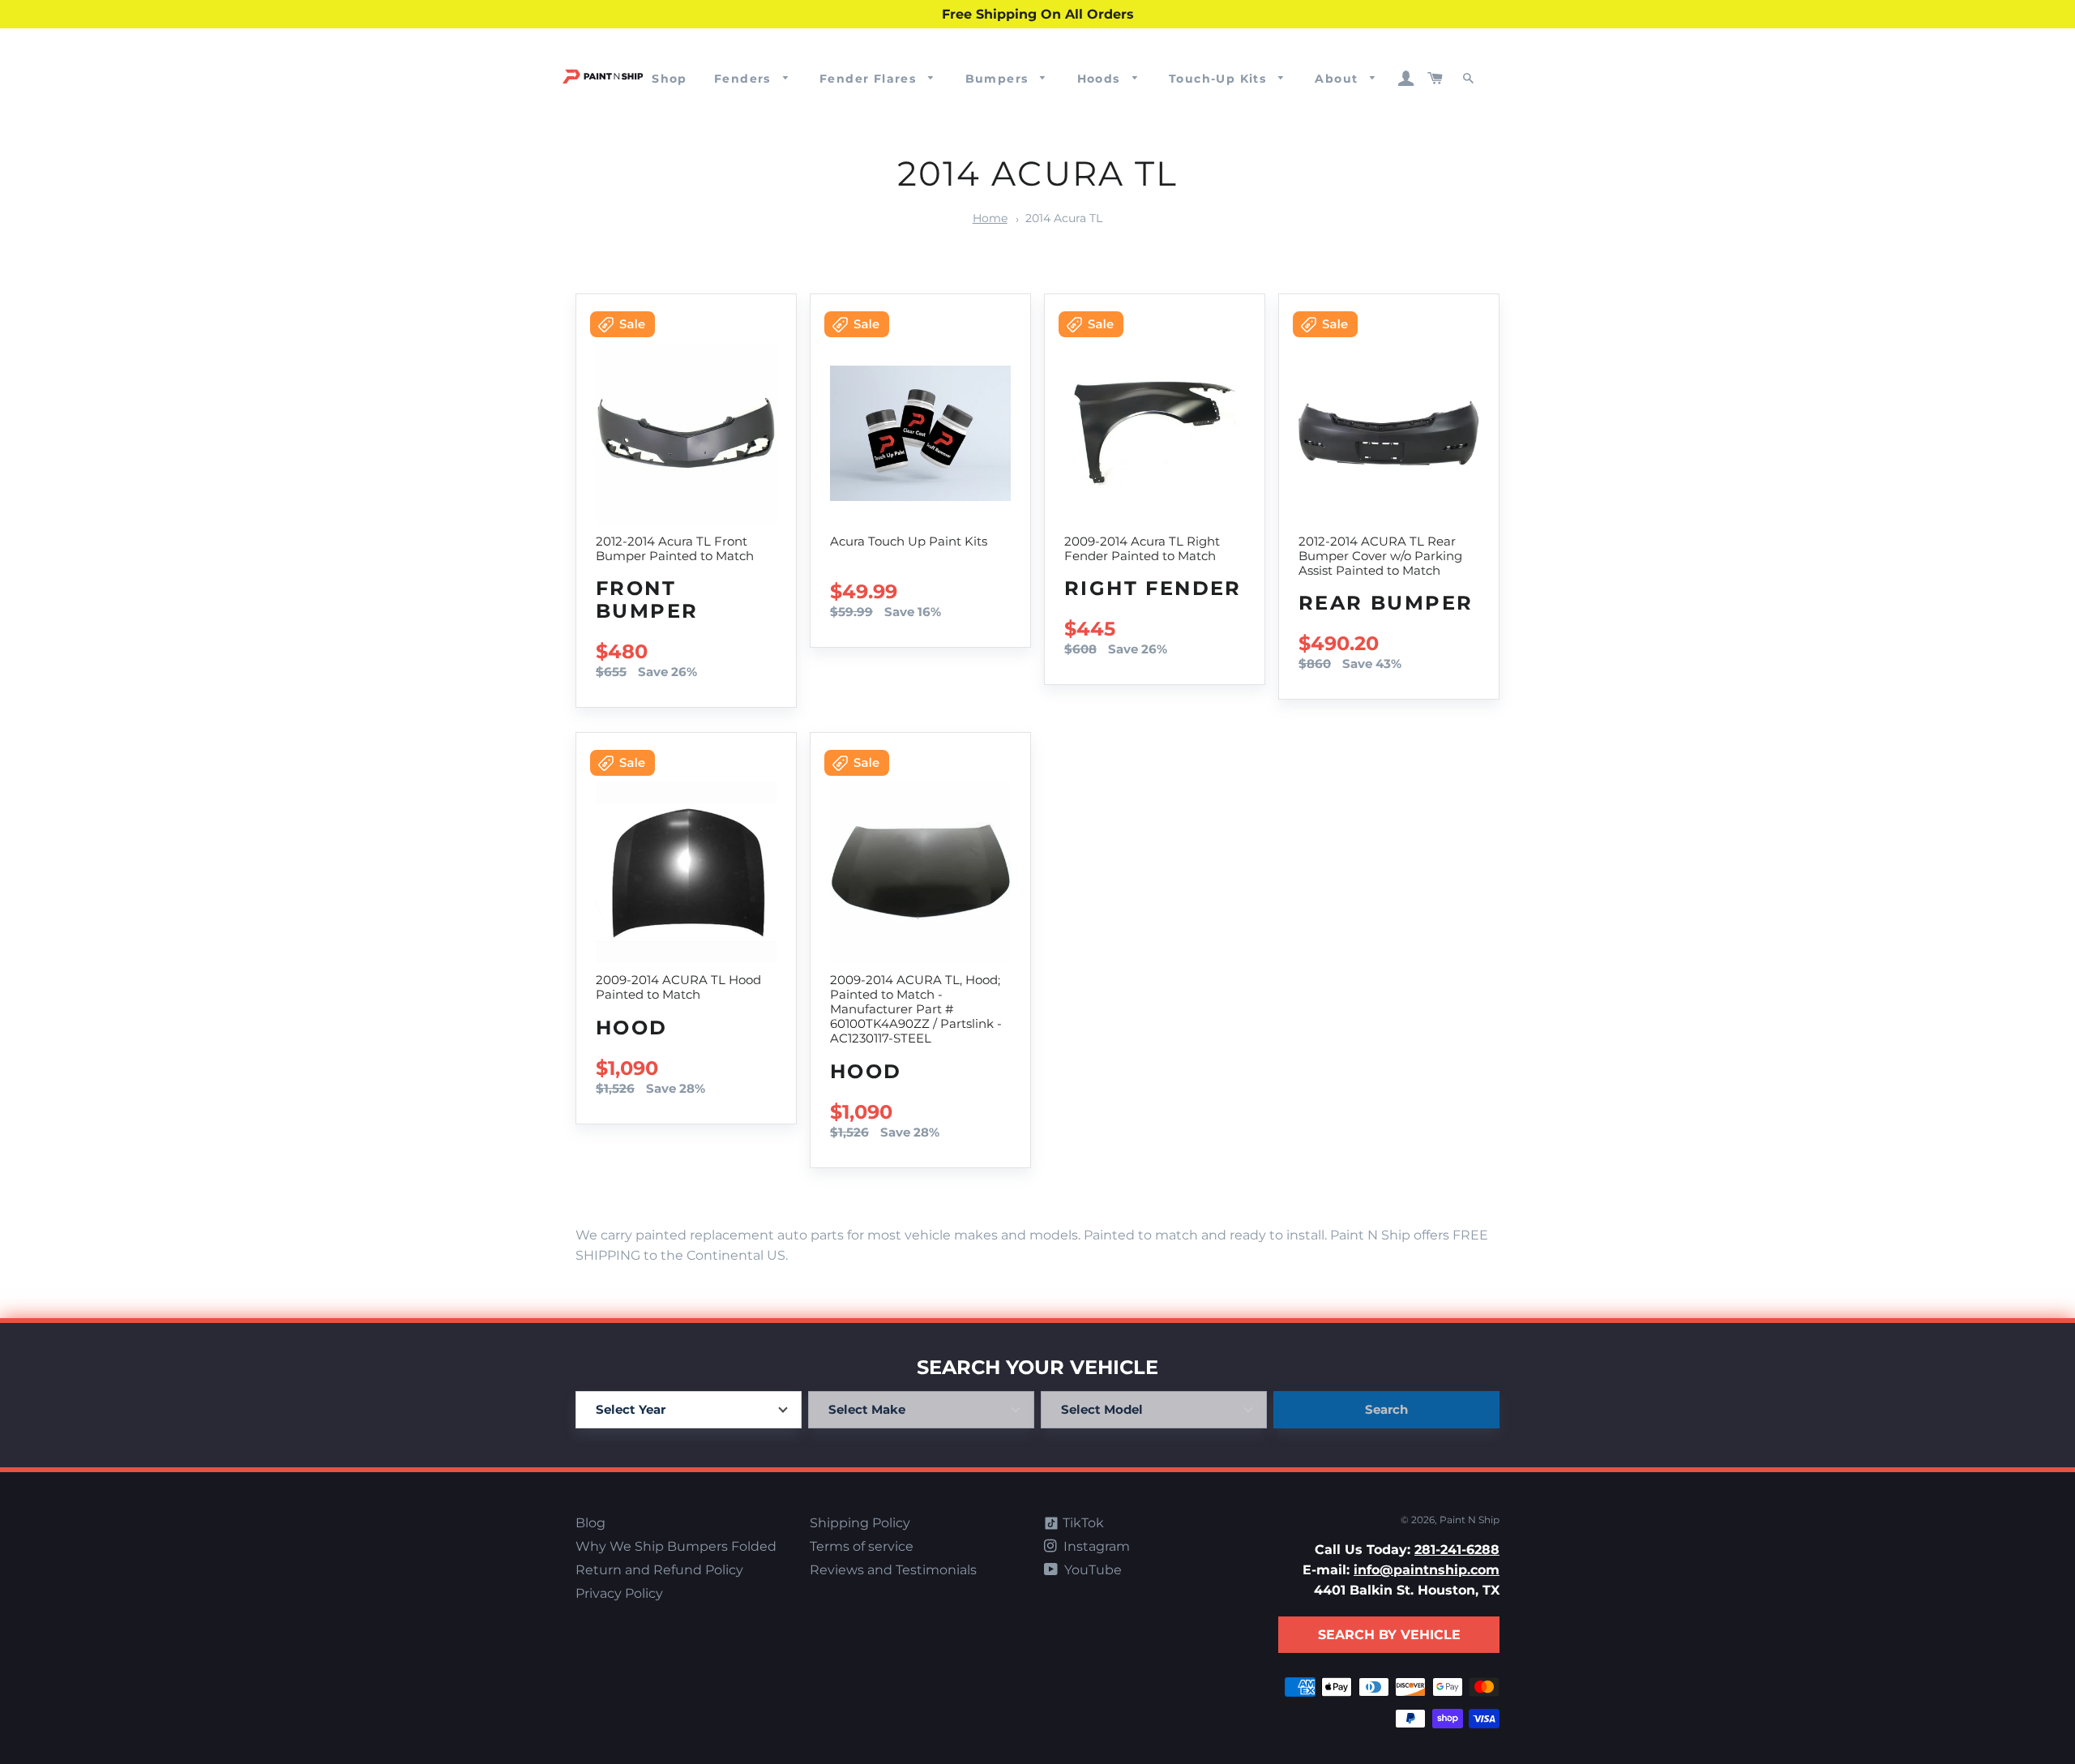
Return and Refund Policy (659, 1570)
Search (1386, 1409)
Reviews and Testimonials (893, 1570)
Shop (670, 79)
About (1338, 79)
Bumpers (999, 79)
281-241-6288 (1457, 1550)
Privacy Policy (619, 1593)
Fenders (744, 79)
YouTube (1091, 1570)
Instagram (1095, 1546)
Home (990, 218)
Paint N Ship (1470, 1520)
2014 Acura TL (1064, 218)
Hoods (1101, 79)
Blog (590, 1523)
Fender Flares (870, 79)
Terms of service (862, 1546)
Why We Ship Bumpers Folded (676, 1546)
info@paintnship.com (1427, 1570)
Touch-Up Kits (1220, 79)
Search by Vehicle (1389, 1635)
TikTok (1082, 1523)
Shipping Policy (860, 1523)
